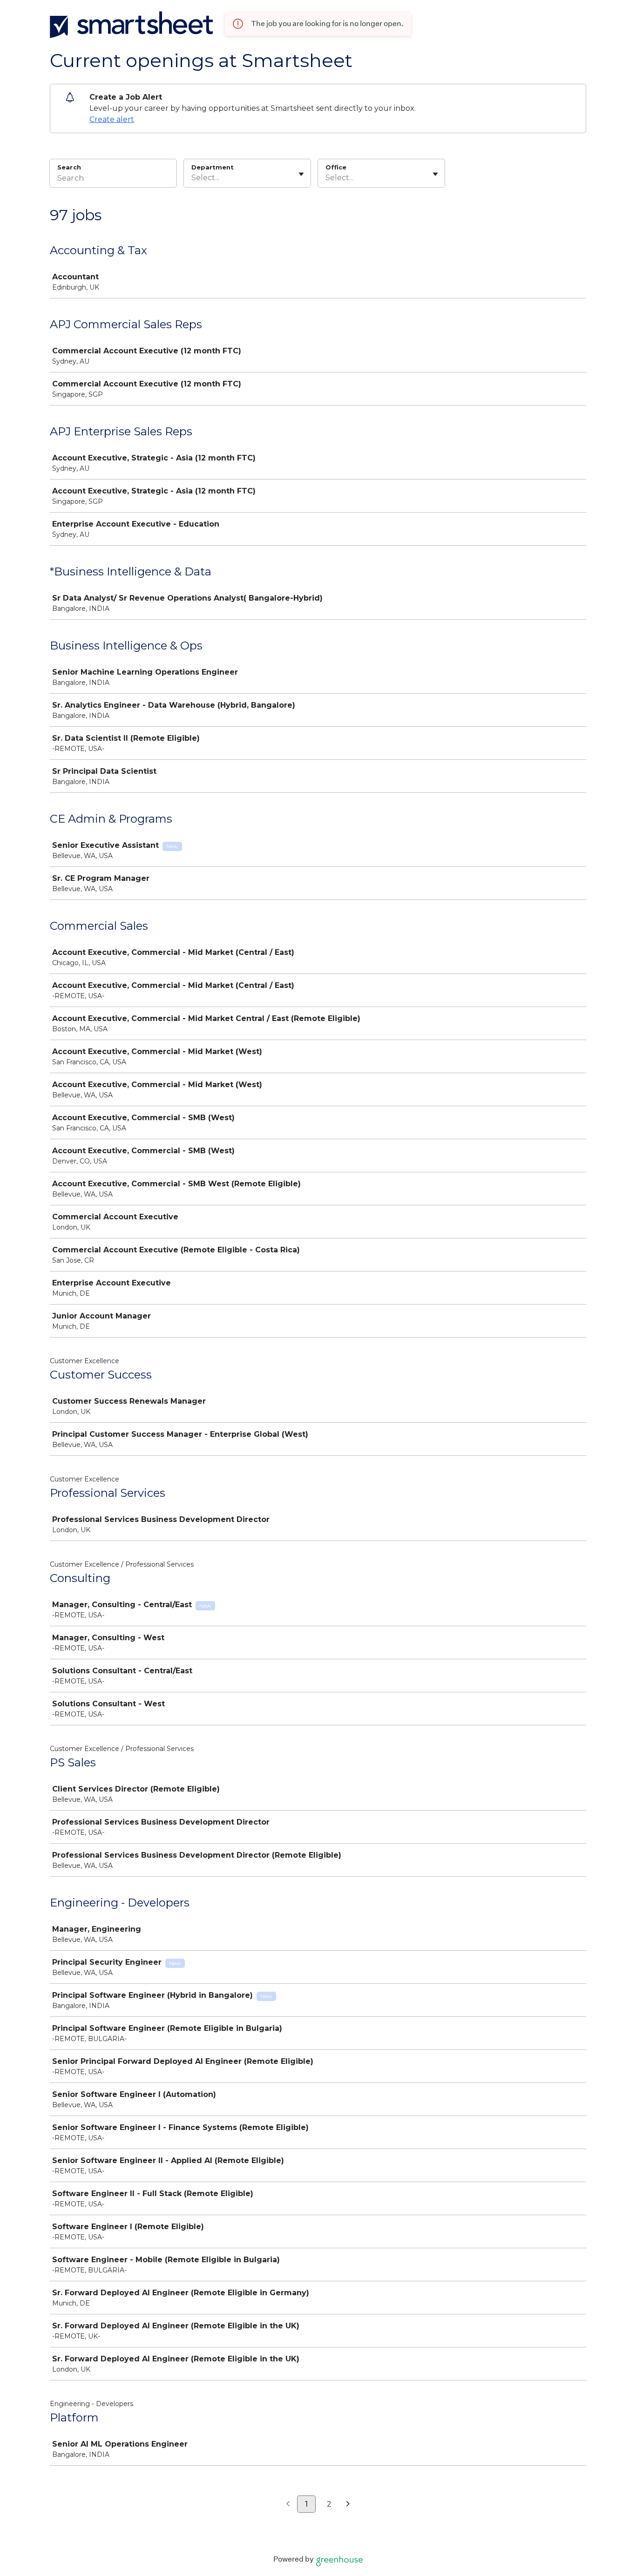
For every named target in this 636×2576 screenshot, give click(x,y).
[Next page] (348, 2504)
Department (213, 167)
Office (336, 167)
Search (69, 167)
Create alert (112, 119)
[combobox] (192, 178)
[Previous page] (288, 2504)
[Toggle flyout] (301, 174)
